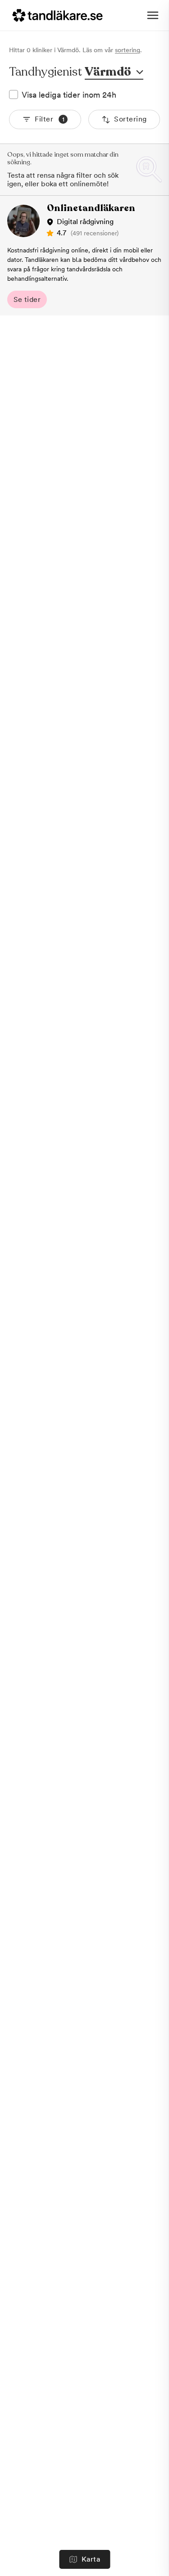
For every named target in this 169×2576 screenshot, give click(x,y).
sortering (128, 50)
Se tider (27, 299)
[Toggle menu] (153, 15)
